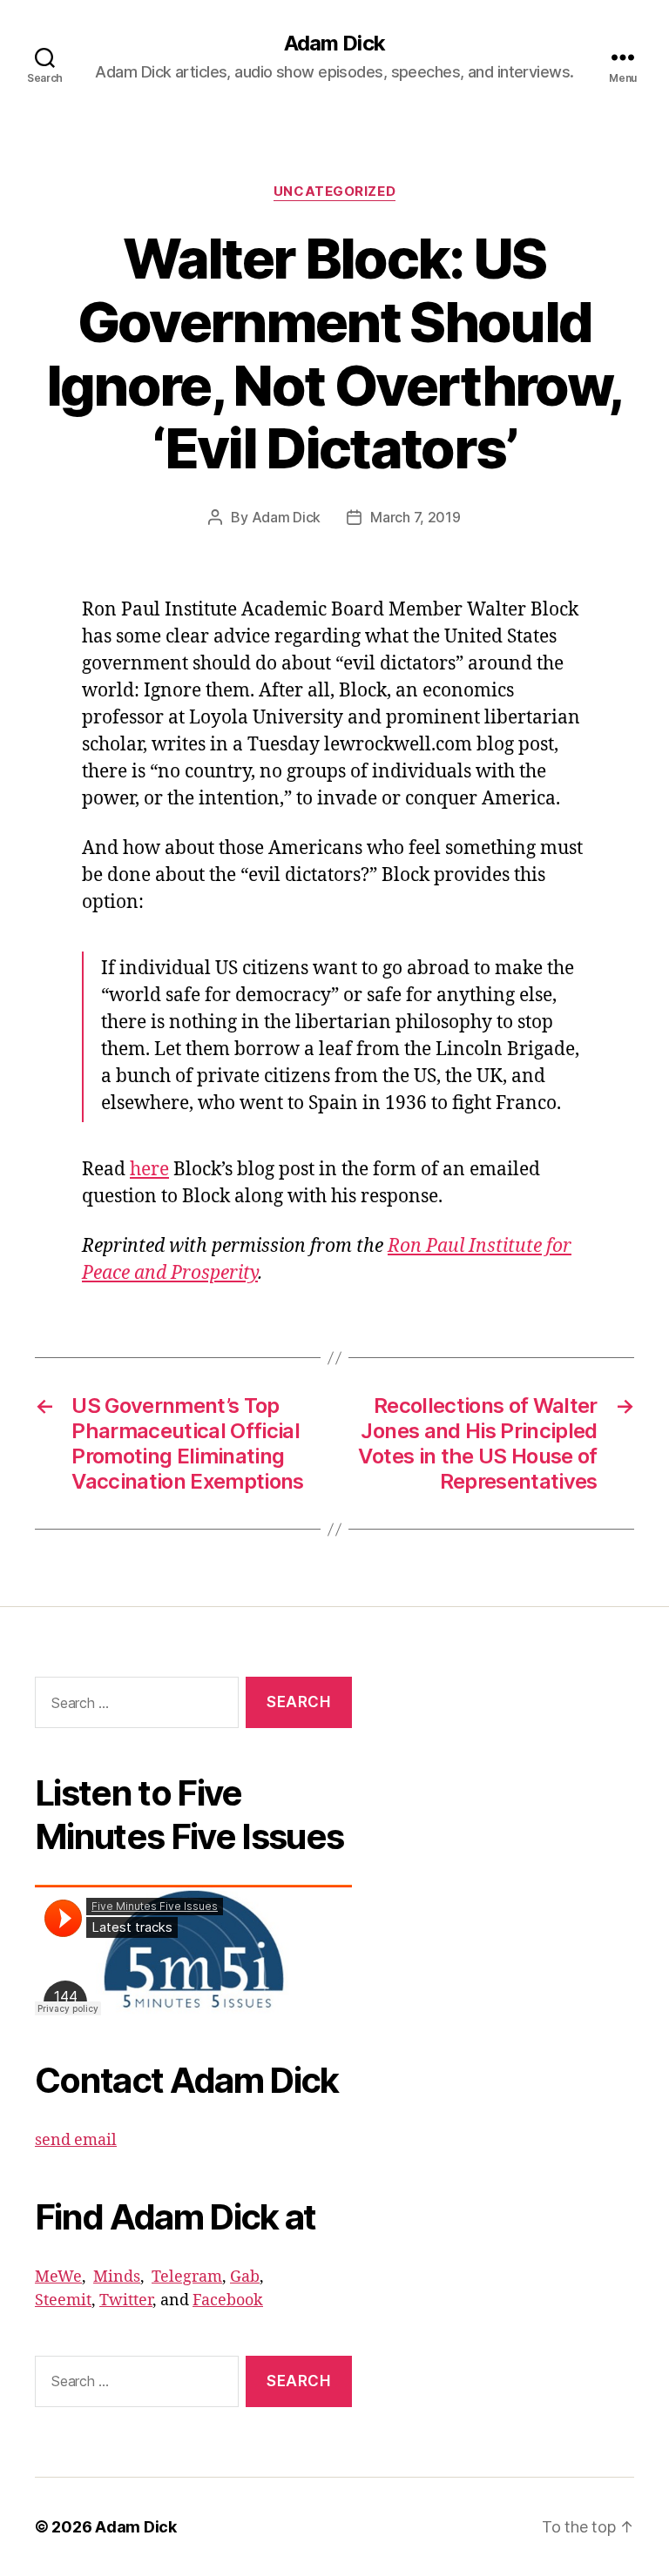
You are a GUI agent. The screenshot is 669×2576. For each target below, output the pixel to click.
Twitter (126, 2300)
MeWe (58, 2277)
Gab (245, 2277)
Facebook (228, 2300)
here (149, 1170)
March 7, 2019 (416, 517)
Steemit (63, 2300)
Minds (117, 2277)
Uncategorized (334, 192)
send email (76, 2140)
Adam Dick (334, 44)
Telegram (187, 2277)
